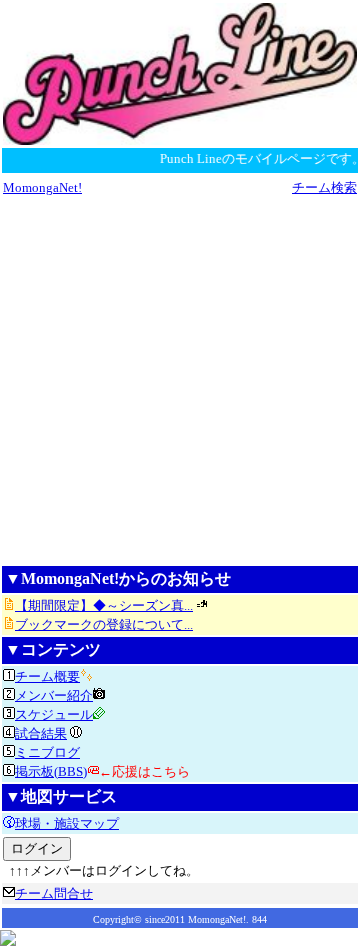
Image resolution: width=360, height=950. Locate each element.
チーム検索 (324, 187)
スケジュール (54, 714)
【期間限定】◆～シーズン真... (104, 605)
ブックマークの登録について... (104, 624)
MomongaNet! (42, 187)
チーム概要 (47, 676)
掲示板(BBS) (51, 771)
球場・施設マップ (67, 823)
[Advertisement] (180, 380)
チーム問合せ (54, 893)
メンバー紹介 (54, 695)
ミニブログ (47, 752)
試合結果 (41, 733)
